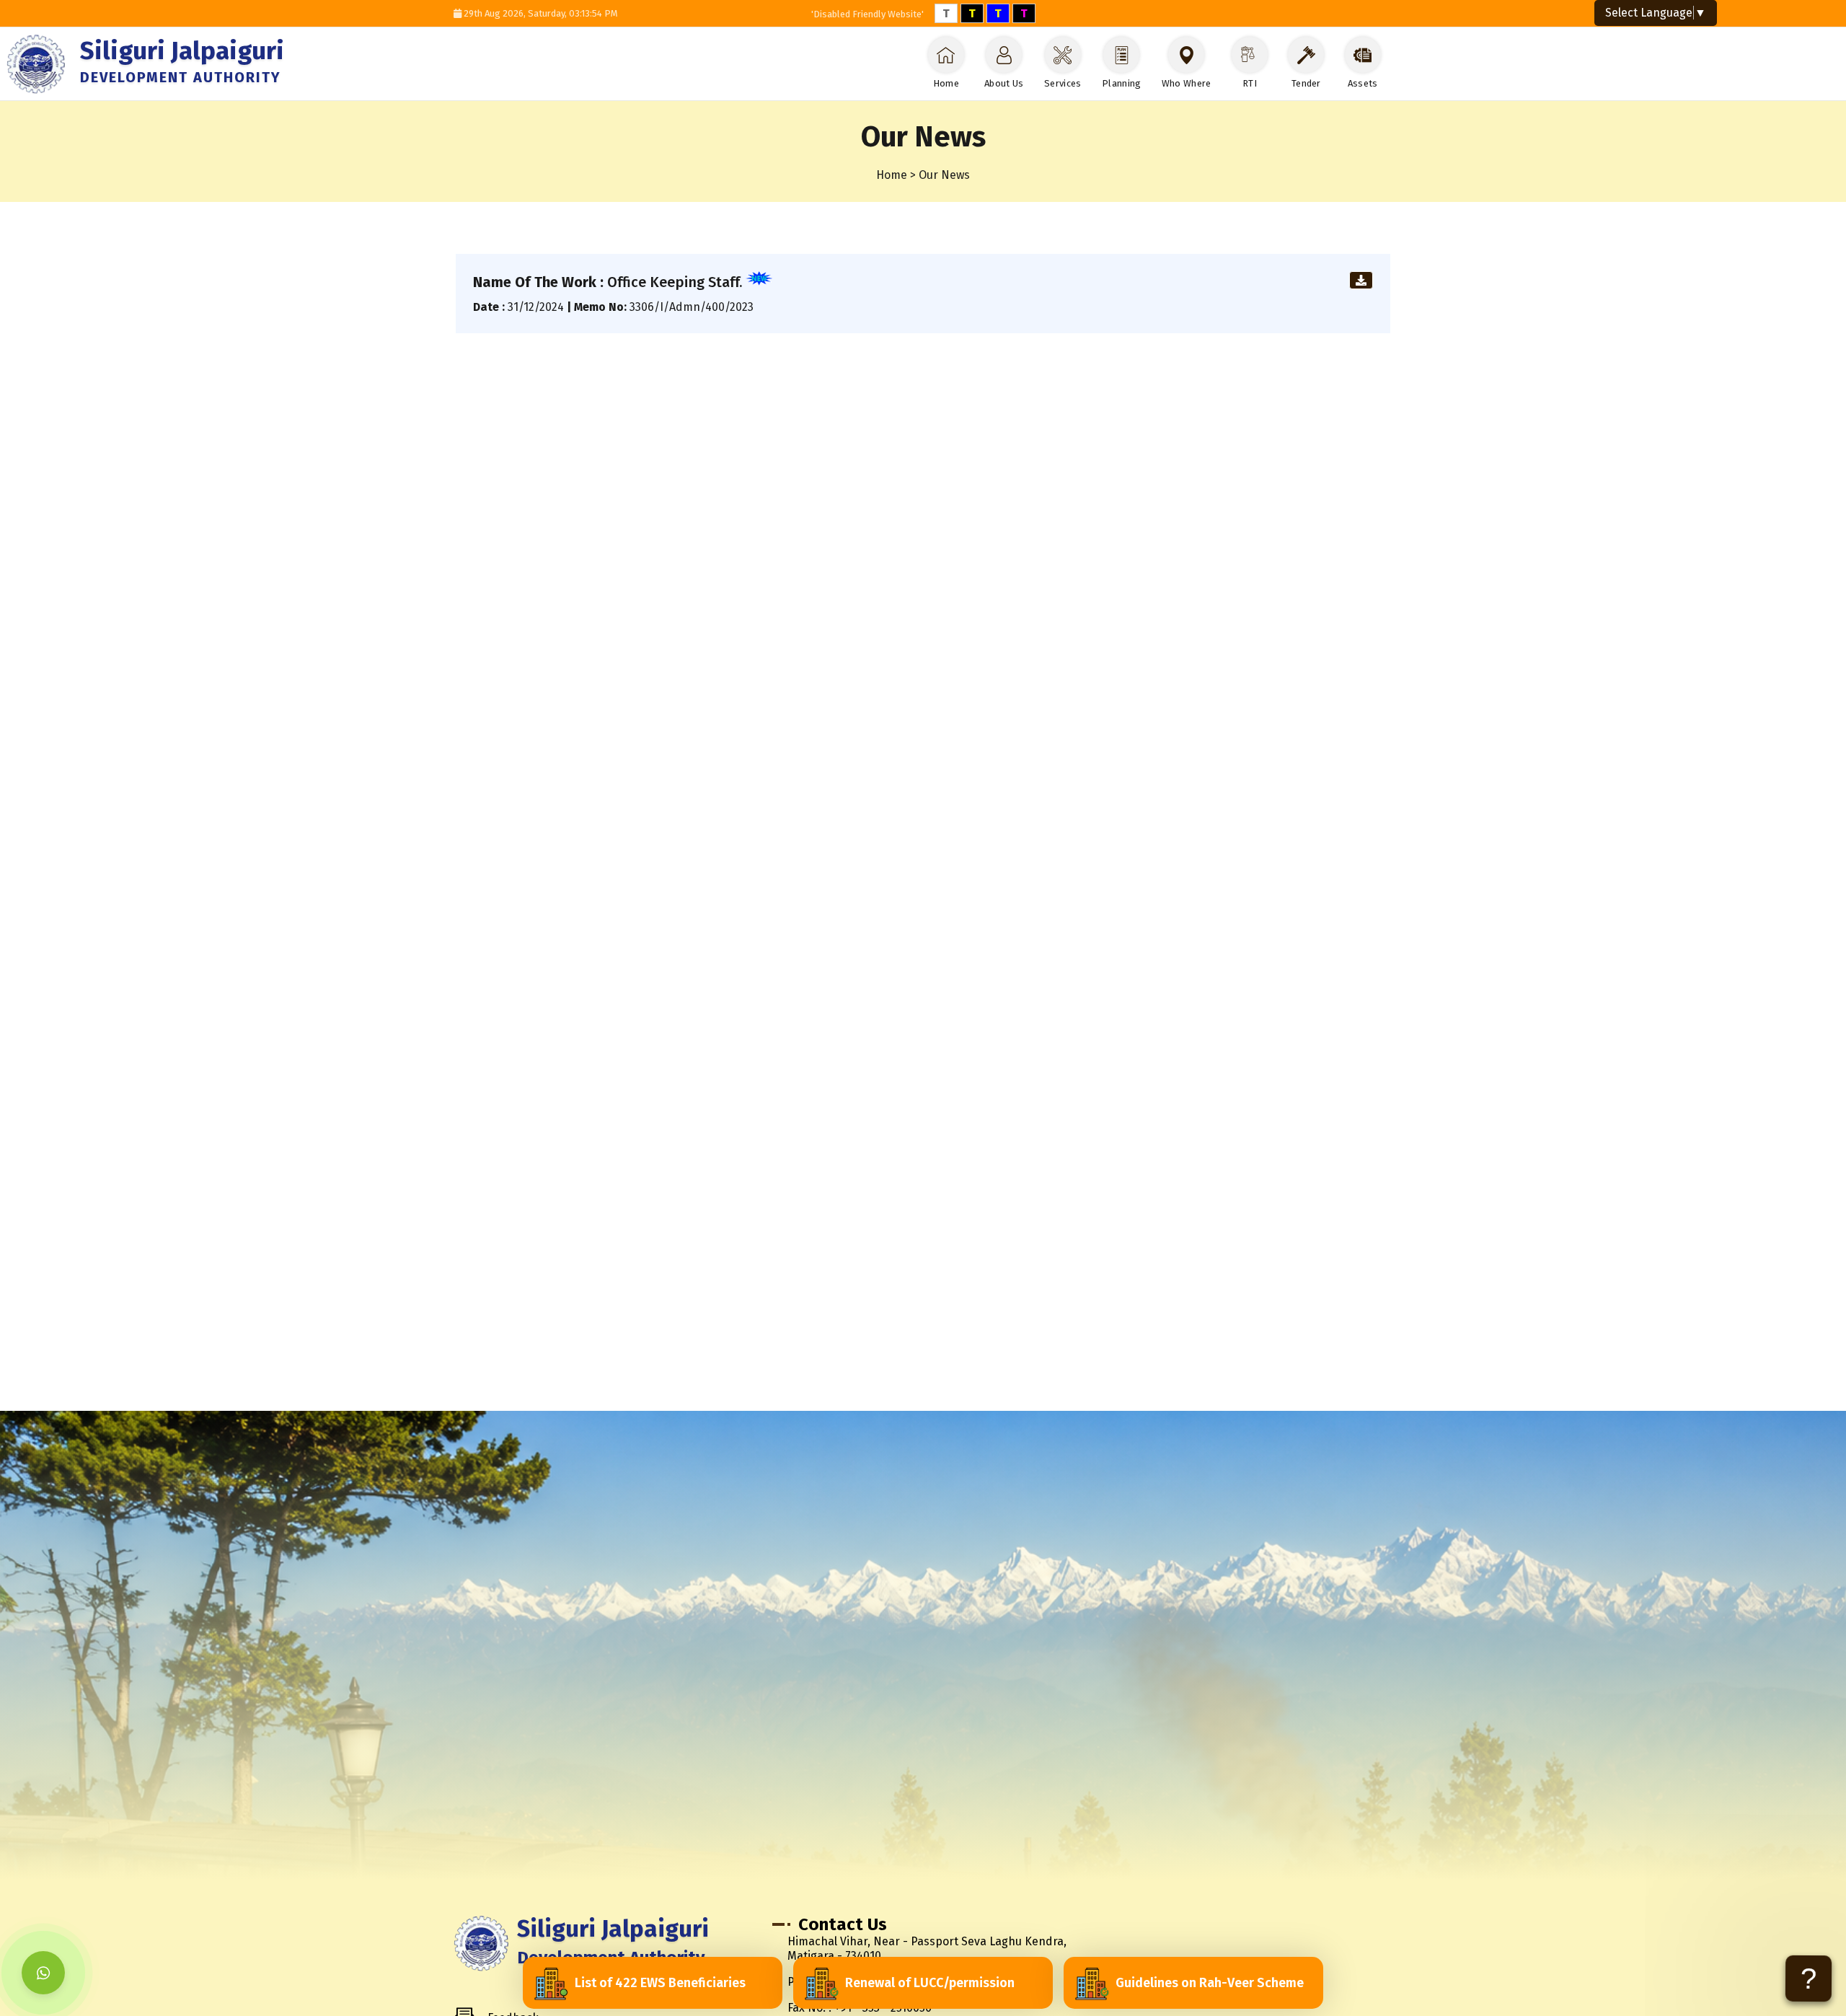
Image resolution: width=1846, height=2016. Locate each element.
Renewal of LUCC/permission (930, 1983)
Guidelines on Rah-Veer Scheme (1210, 1983)
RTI (1250, 83)
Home (946, 83)
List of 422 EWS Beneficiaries (660, 1983)
